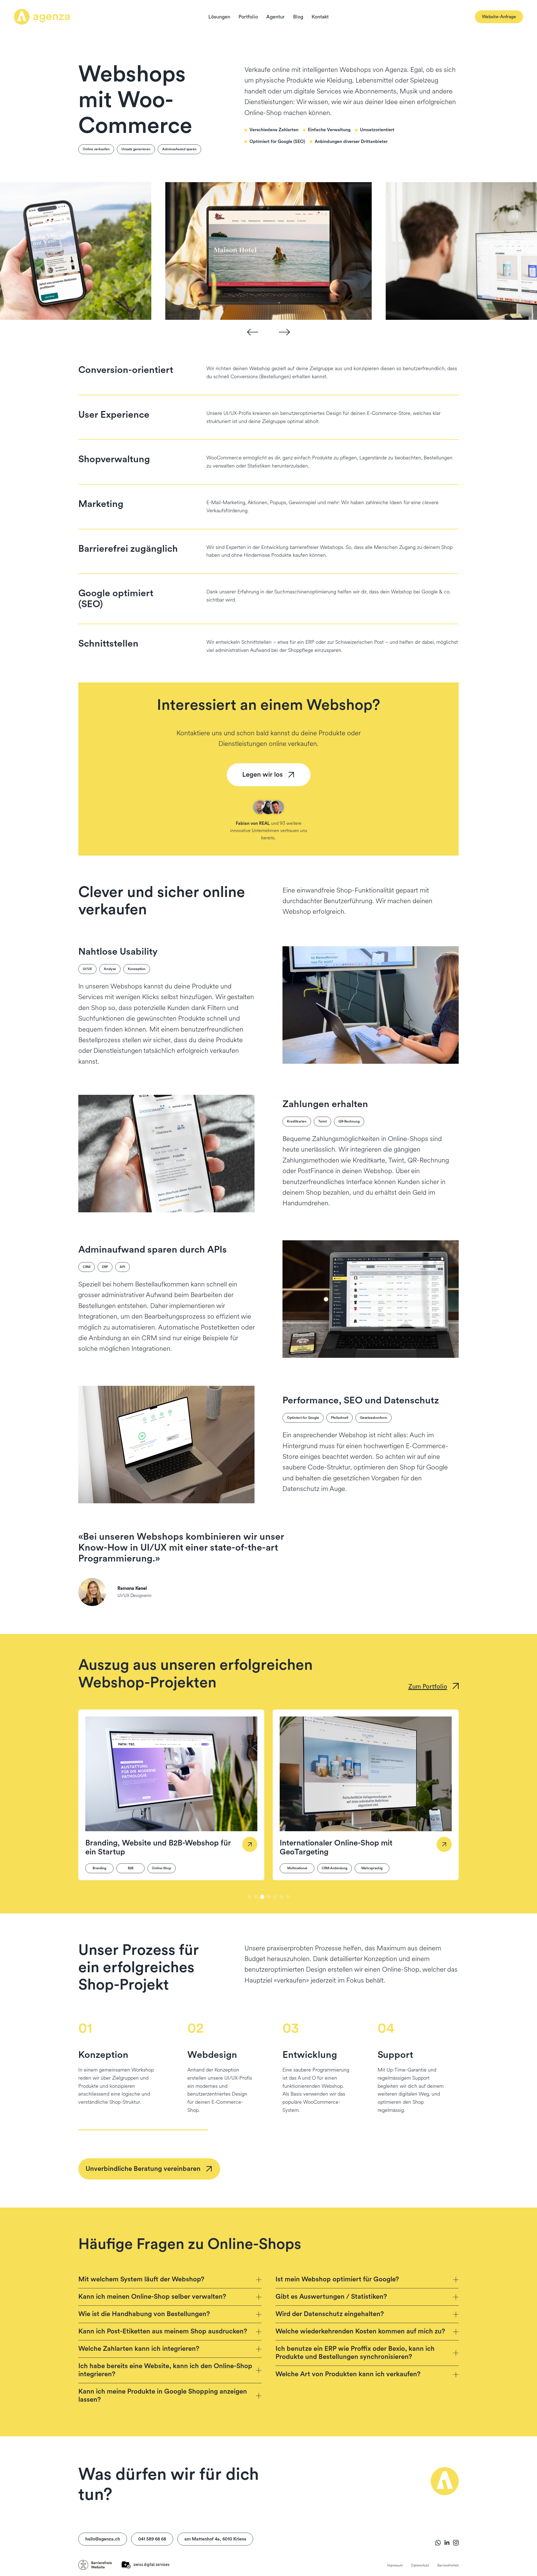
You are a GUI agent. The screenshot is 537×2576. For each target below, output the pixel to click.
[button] (253, 332)
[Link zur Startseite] (42, 17)
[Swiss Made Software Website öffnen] (145, 2565)
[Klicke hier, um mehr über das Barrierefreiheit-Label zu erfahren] (95, 2565)
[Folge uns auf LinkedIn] (447, 2543)
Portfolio (248, 17)
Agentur (275, 17)
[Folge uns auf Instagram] (456, 2543)
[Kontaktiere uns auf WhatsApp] (438, 2543)
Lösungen (219, 17)
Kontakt (320, 17)
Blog (298, 17)
